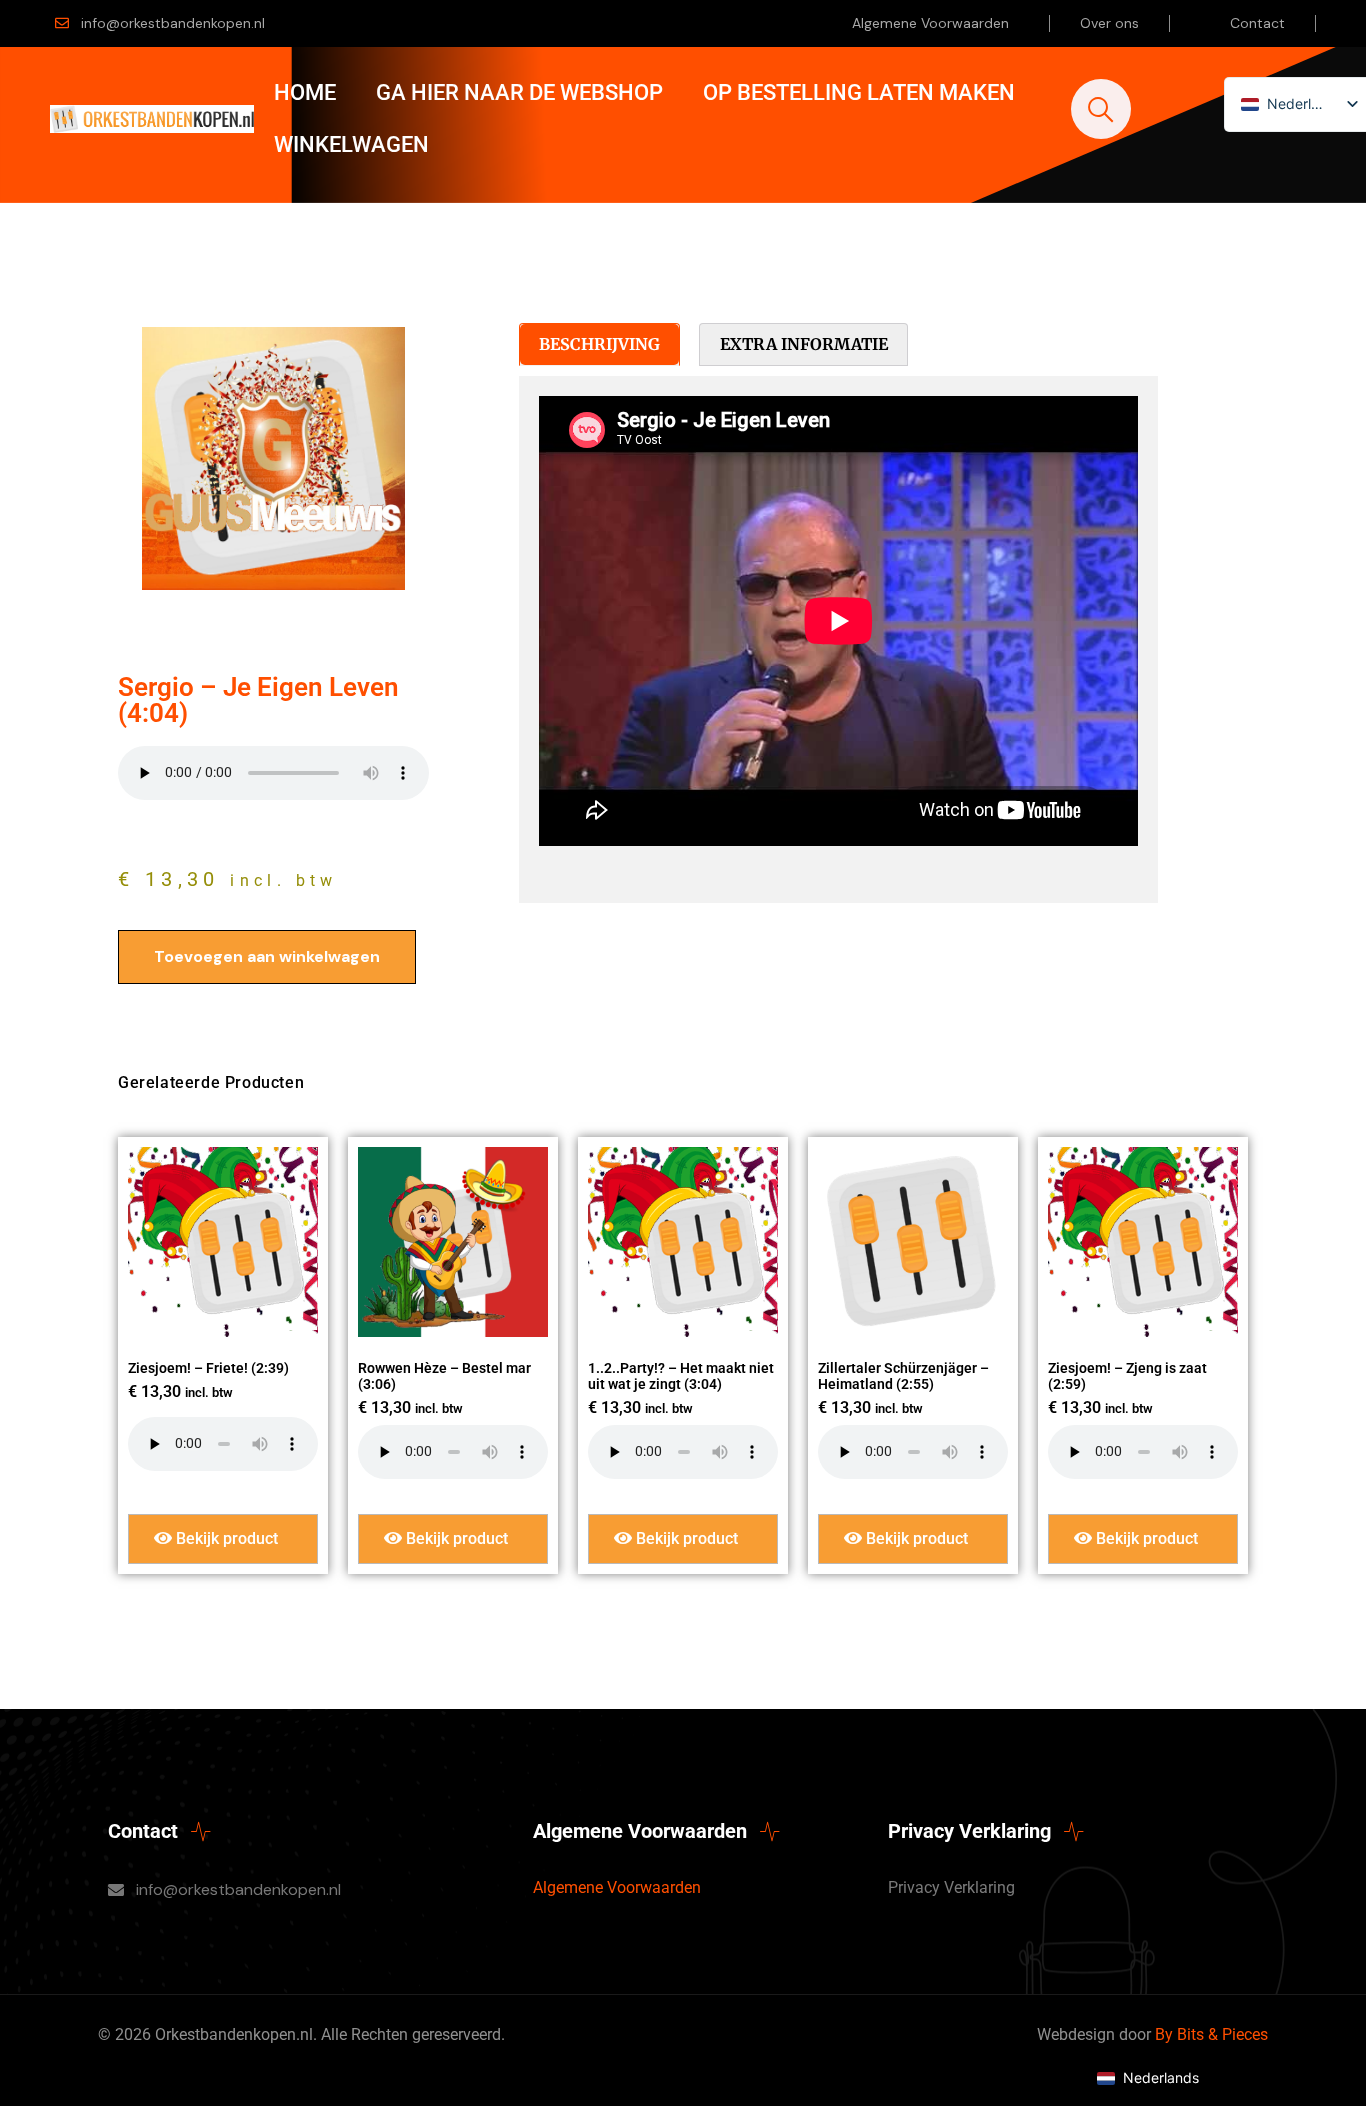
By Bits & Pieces (1211, 2034)
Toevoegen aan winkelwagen (267, 956)
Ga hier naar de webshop (519, 92)
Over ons (1109, 23)
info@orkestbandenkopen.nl (173, 23)
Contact (1257, 23)
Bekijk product (225, 1538)
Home (305, 92)
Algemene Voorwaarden (930, 23)
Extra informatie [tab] (804, 344)
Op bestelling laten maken (859, 92)
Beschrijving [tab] (599, 344)
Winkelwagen (351, 144)
